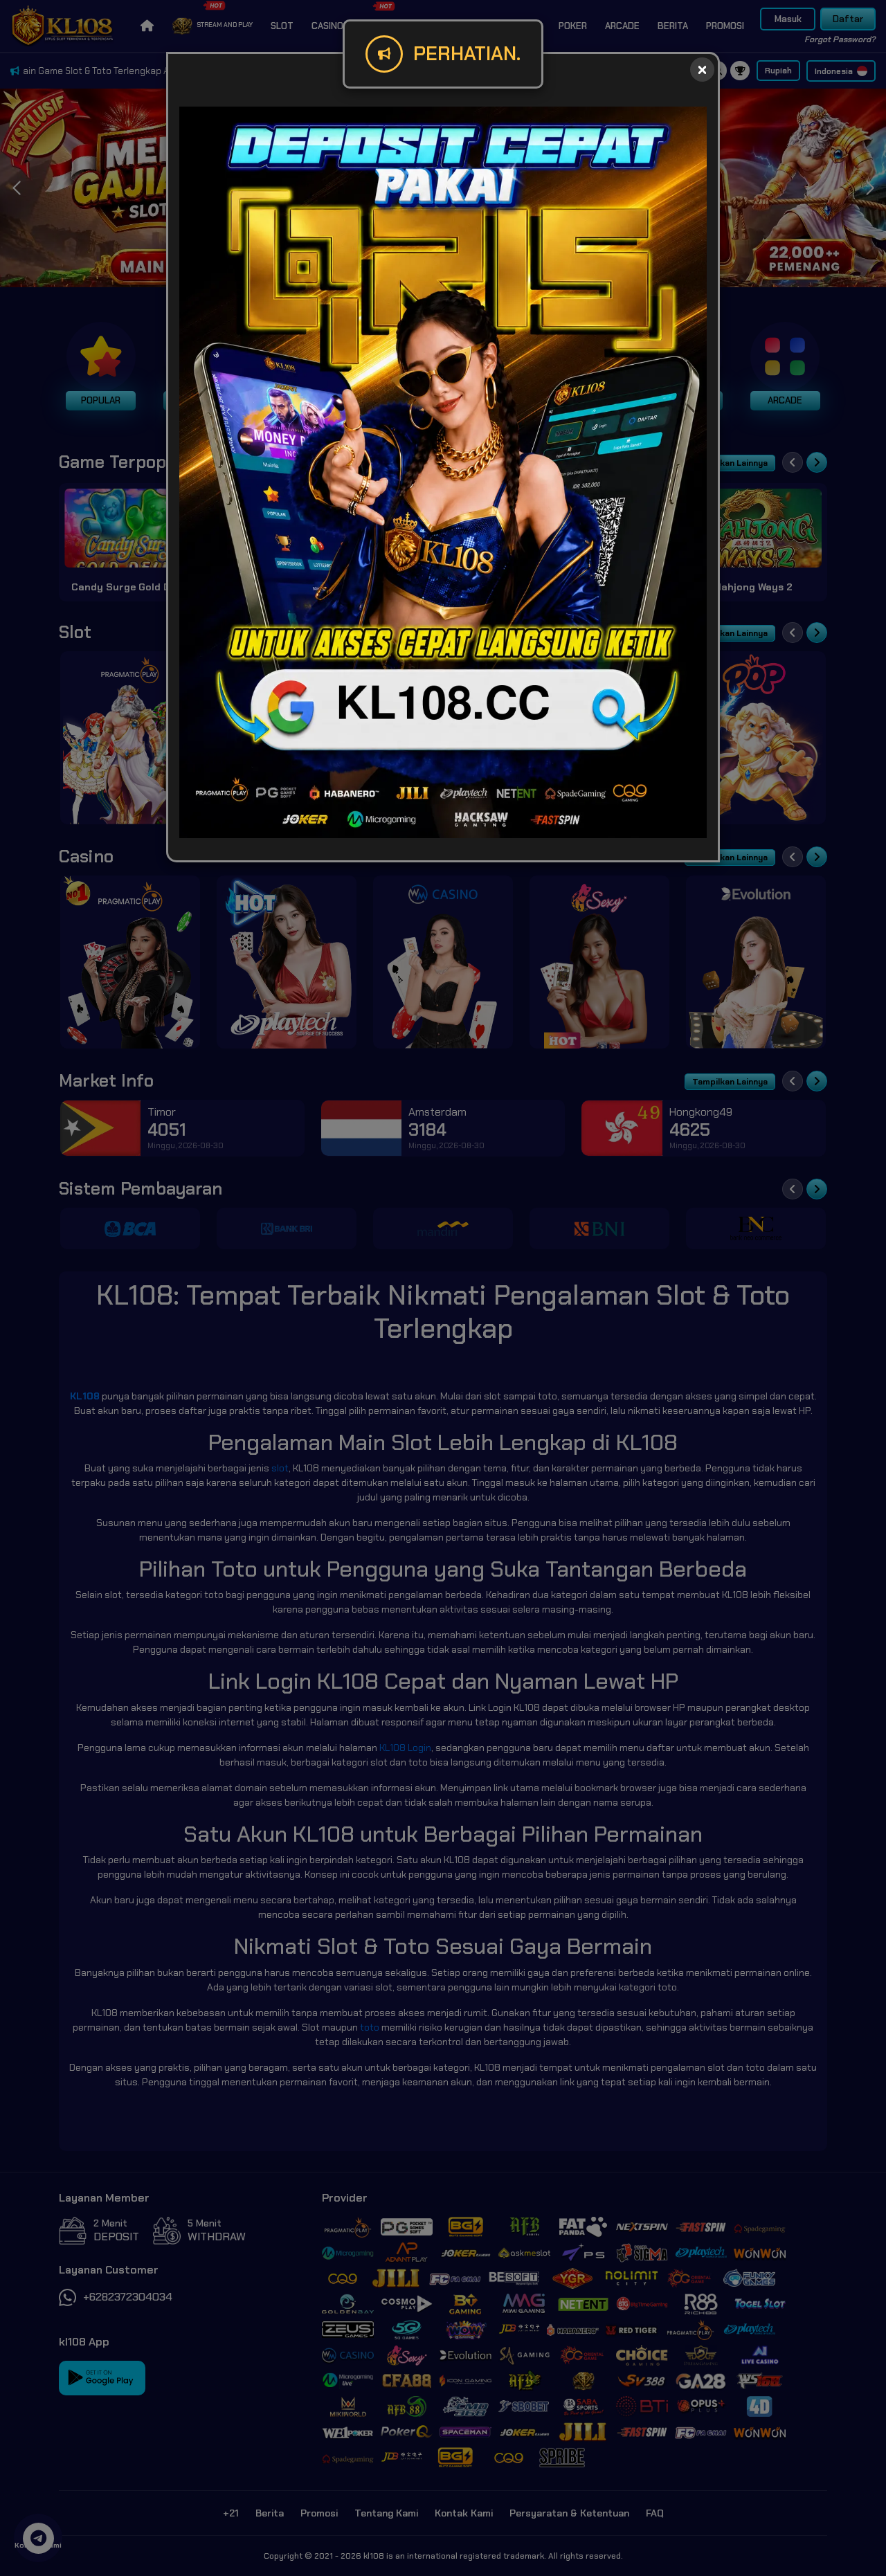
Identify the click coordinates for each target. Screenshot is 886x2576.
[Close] (702, 70)
